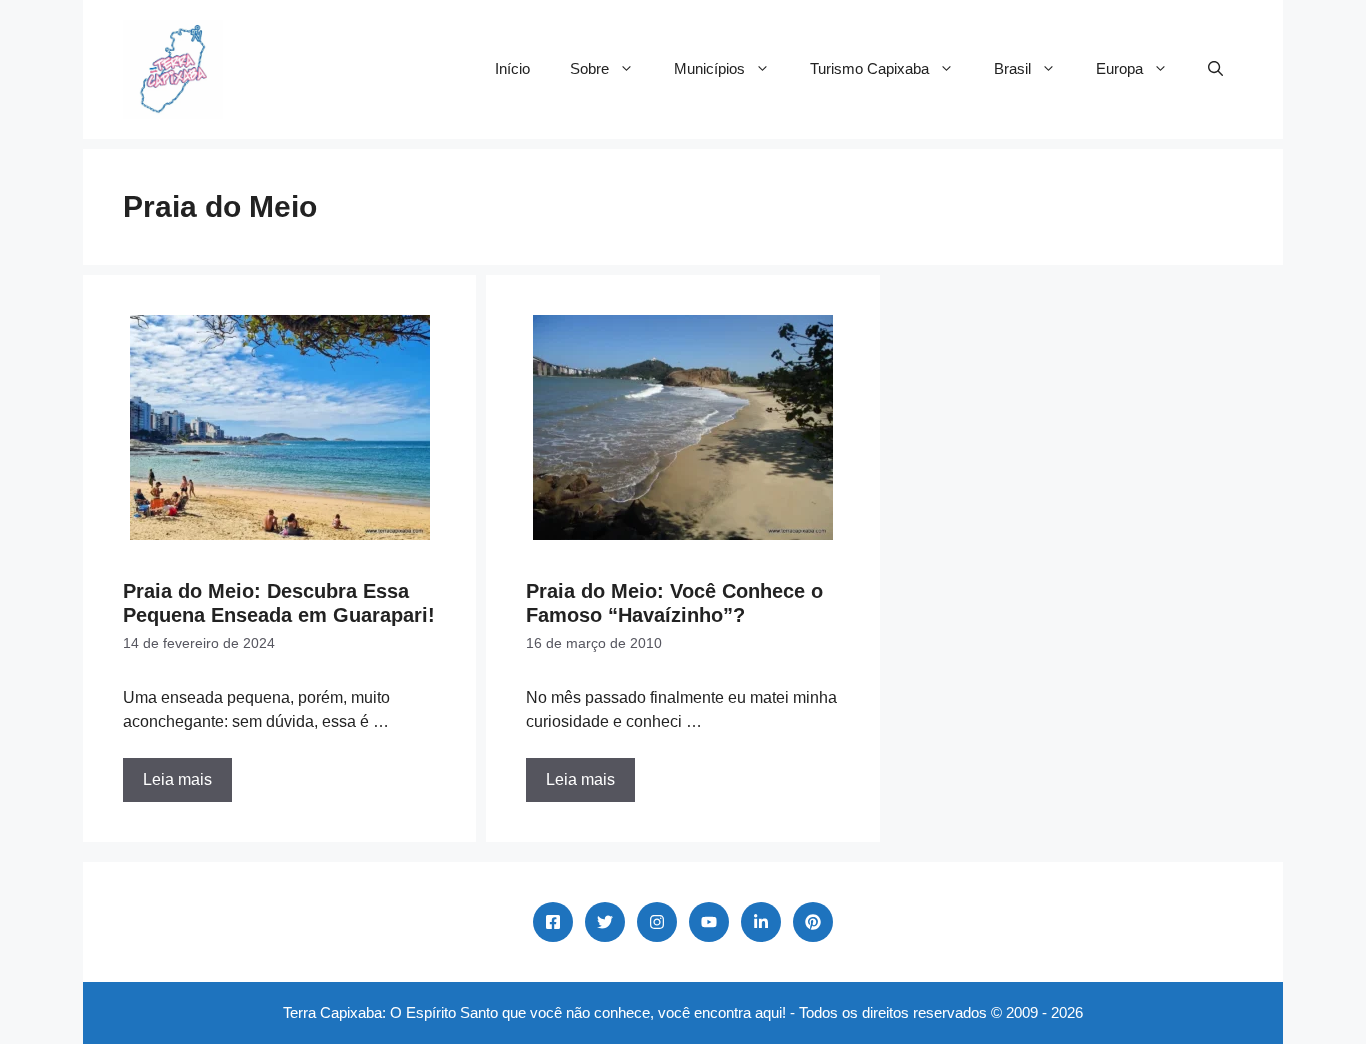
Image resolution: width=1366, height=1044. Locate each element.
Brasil (1012, 68)
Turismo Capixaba (869, 68)
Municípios (709, 68)
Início (512, 68)
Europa (1119, 68)
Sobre (589, 68)
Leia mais (177, 779)
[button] (1215, 69)
